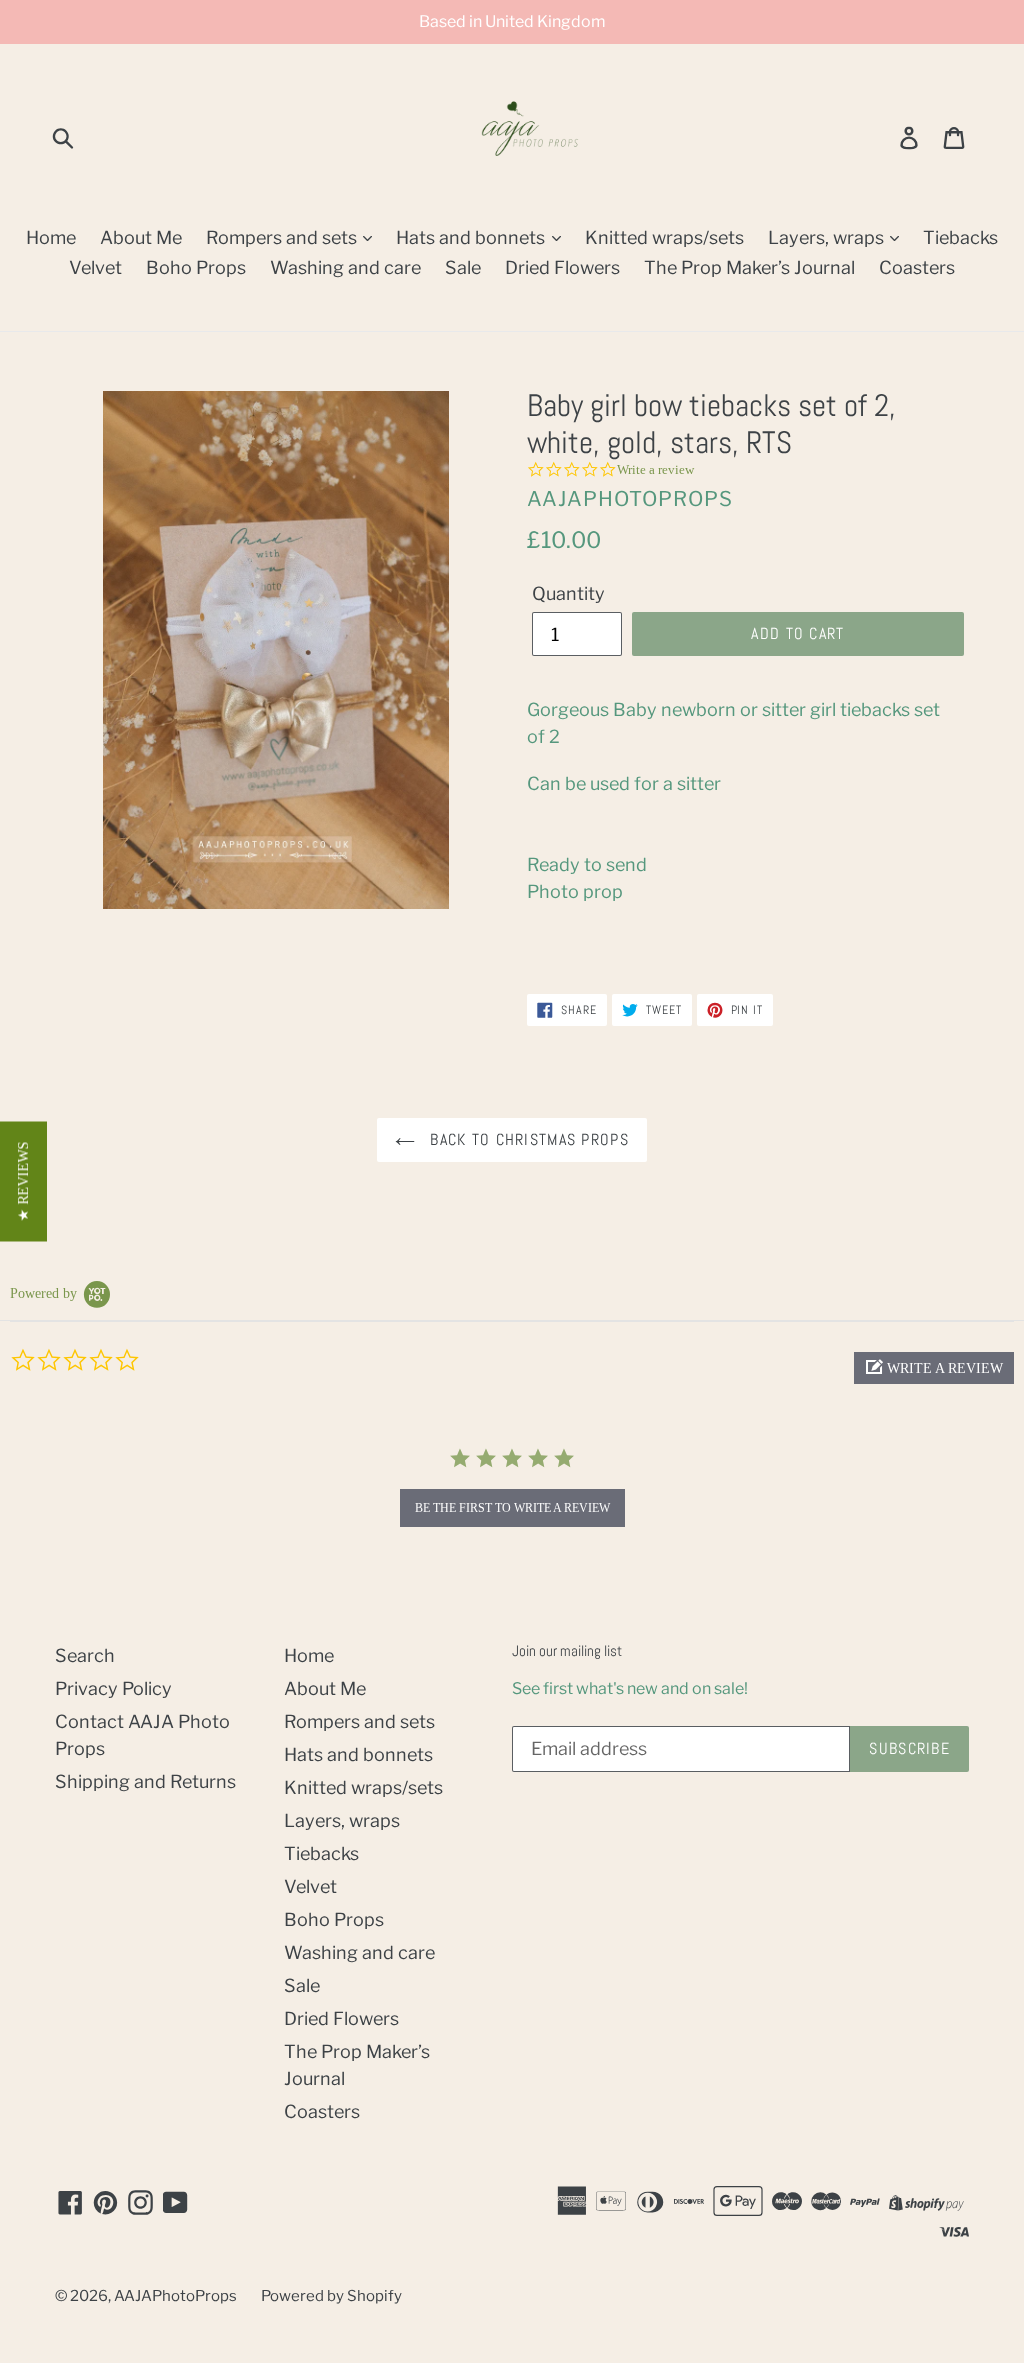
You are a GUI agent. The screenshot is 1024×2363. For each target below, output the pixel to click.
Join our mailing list (567, 1651)
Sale (463, 267)
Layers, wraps (828, 237)
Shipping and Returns (145, 1781)
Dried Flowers (562, 267)
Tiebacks (960, 237)
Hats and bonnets (472, 237)
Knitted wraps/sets (664, 237)
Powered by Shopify (331, 2296)
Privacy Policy (113, 1688)
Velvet (95, 267)
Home (51, 237)
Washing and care (345, 267)
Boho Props (196, 267)
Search (85, 1655)
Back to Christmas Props (527, 1139)
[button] (934, 1368)
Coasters (917, 267)
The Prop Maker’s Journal (749, 267)
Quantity (568, 593)
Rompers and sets (283, 237)
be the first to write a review (512, 1508)
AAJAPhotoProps (175, 2296)
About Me (141, 237)
